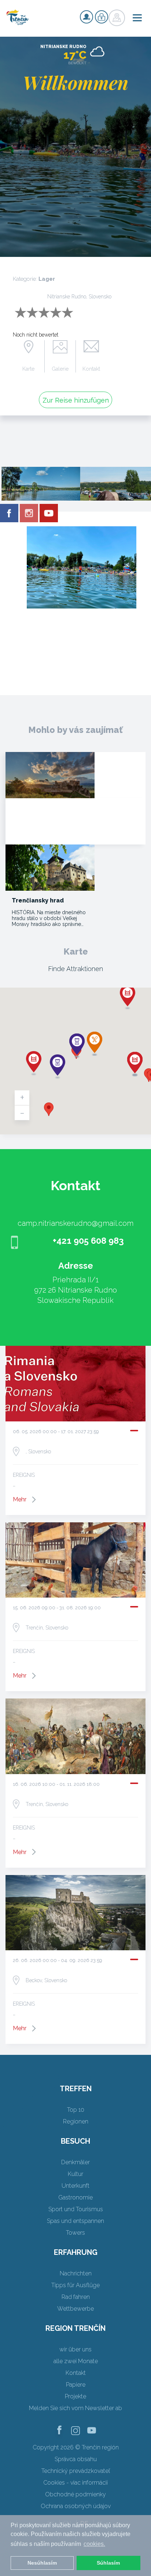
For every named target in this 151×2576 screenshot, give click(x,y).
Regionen (76, 2121)
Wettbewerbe (75, 2309)
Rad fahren (76, 2297)
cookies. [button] (94, 2544)
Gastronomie (75, 2197)
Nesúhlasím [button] (42, 2563)
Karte (28, 369)
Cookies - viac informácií (75, 2483)
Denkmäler (75, 2162)
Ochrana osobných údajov (76, 2506)
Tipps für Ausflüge (75, 2285)
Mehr (20, 1499)
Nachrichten (76, 2273)
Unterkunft (75, 2186)
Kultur (75, 2174)
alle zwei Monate (76, 2361)
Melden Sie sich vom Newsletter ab (75, 2408)
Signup (86, 17)
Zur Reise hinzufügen (76, 400)
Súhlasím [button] (108, 2563)
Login (102, 17)
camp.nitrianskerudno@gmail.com (75, 1223)
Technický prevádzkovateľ (76, 2471)
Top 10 (76, 2110)
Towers (75, 2233)
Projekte (75, 2396)
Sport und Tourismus (76, 2209)
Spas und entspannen (75, 2221)
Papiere (76, 2385)
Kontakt (91, 369)
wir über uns (75, 2349)
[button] (49, 1109)
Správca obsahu (76, 2459)
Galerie (60, 369)
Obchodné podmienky (75, 2494)
